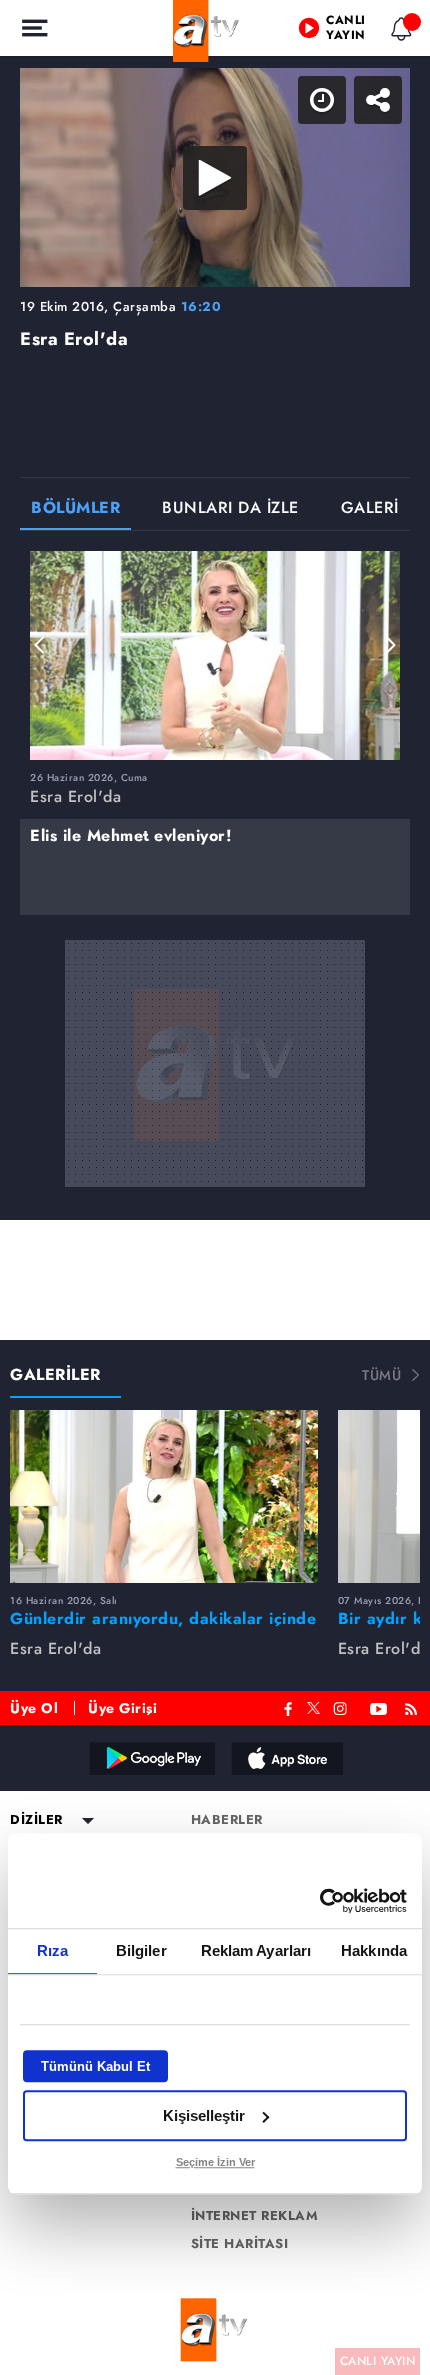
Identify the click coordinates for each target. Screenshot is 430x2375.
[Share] (398, 32)
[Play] (215, 1188)
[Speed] (342, 32)
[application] (215, 1187)
